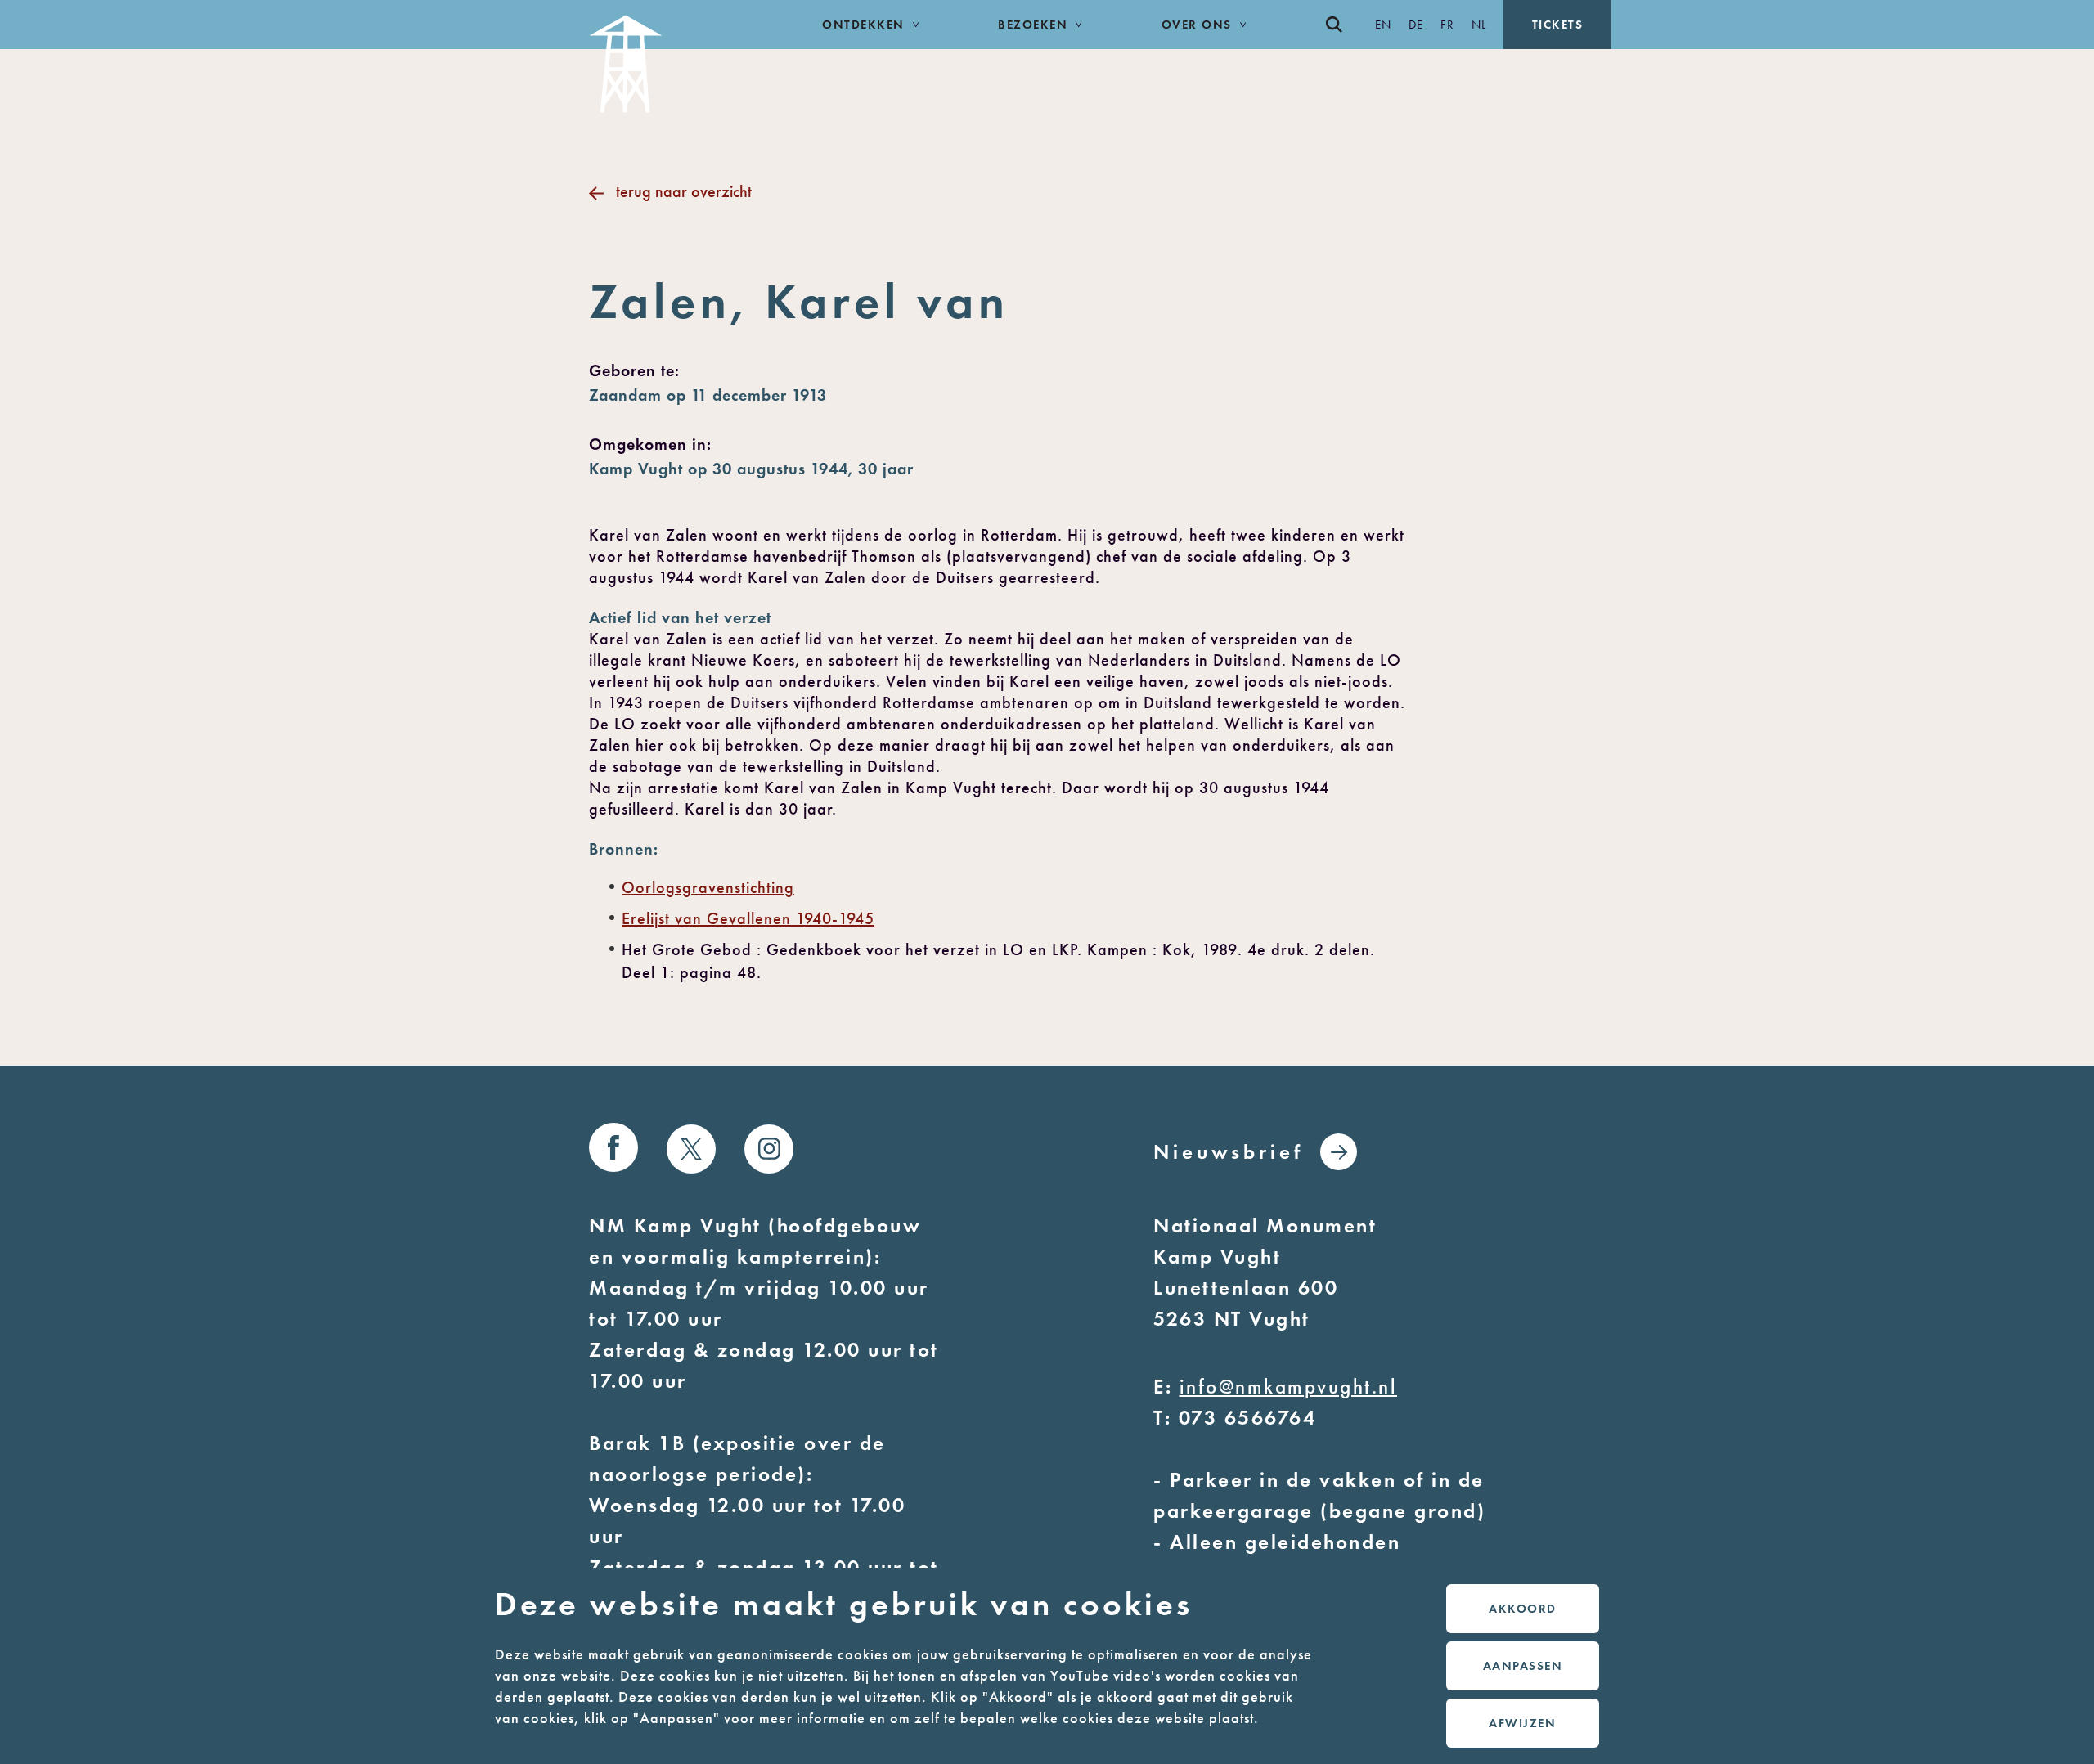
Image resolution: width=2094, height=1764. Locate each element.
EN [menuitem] (1384, 25)
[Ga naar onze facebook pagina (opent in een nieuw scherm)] (613, 1147)
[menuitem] (1342, 25)
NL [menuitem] (1479, 25)
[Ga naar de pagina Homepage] (668, 56)
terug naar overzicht (684, 191)
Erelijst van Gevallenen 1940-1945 (748, 918)
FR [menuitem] (1448, 25)
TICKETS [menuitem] (1558, 25)
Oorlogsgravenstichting (708, 887)
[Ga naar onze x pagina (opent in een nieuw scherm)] (691, 1149)
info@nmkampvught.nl (1289, 1387)
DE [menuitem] (1416, 25)
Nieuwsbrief (1229, 1152)
